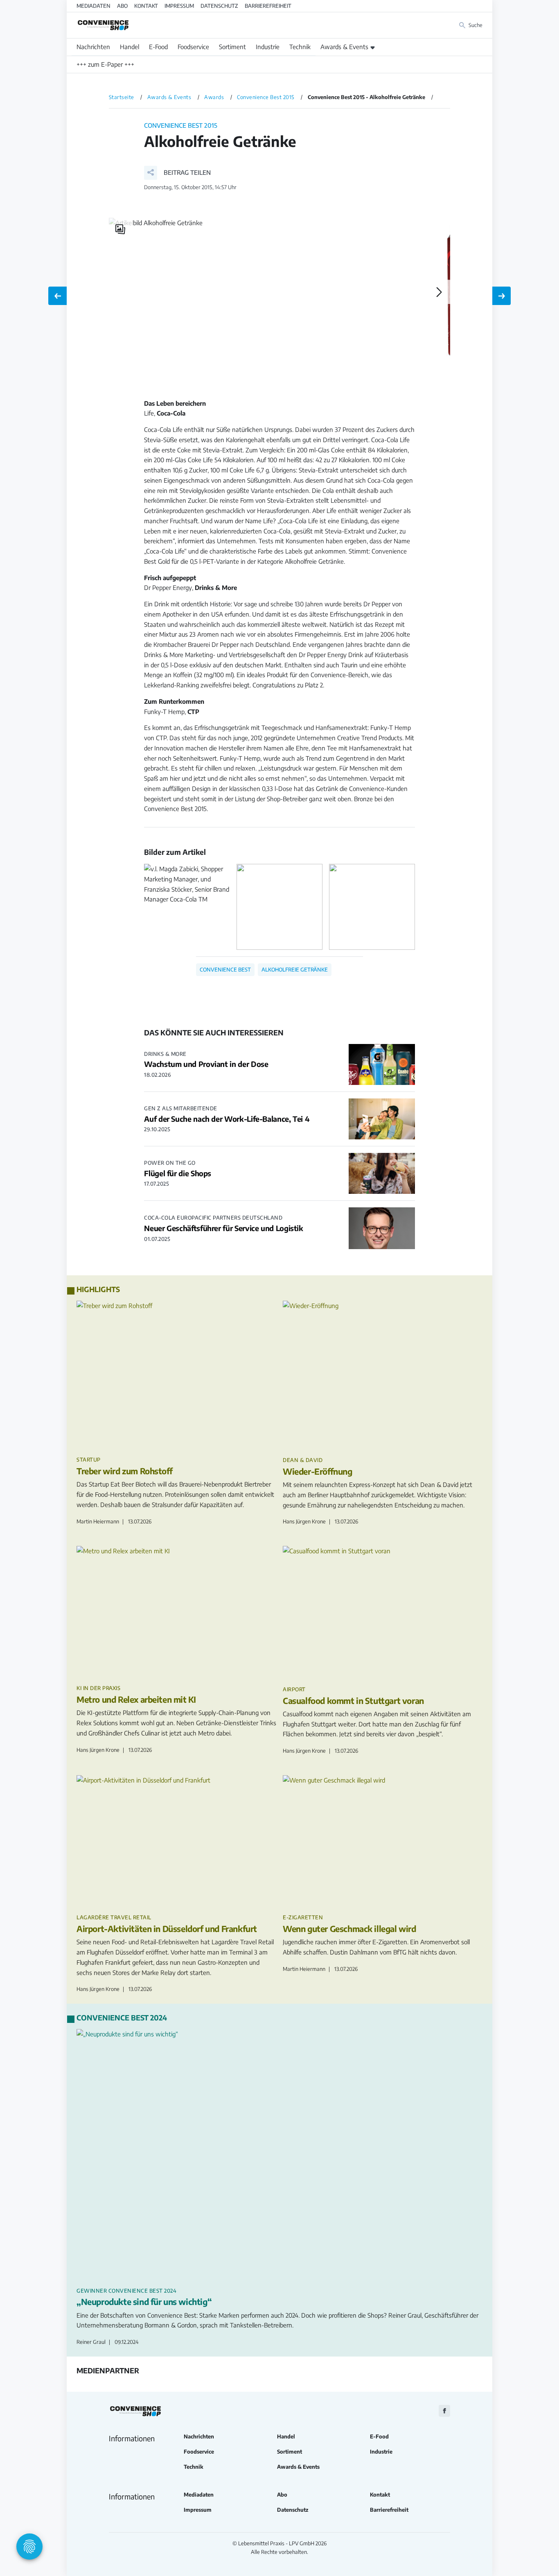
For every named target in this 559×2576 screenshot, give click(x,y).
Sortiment (232, 47)
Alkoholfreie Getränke (295, 969)
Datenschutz (219, 6)
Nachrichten (93, 47)
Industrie (268, 47)
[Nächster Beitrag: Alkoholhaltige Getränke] (502, 296)
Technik (300, 47)
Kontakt (146, 6)
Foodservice (193, 47)
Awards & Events (344, 47)
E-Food (158, 47)
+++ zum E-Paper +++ (105, 64)
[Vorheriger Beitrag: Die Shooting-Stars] (57, 296)
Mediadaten (94, 6)
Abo (122, 6)
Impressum (179, 6)
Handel (130, 47)
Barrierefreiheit (268, 6)
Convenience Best (225, 969)
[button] (177, 173)
